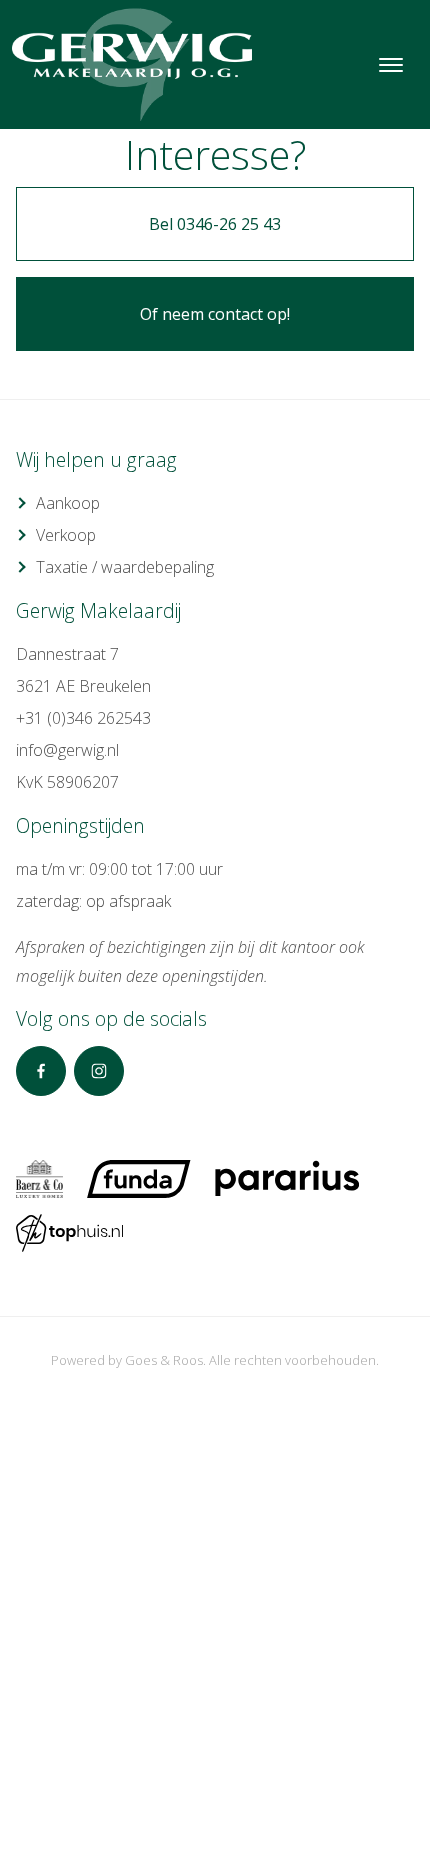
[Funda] (139, 1179)
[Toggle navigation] (390, 65)
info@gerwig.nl (67, 750)
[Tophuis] (69, 1233)
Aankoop (68, 503)
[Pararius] (287, 1179)
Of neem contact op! (215, 314)
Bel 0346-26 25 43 (215, 224)
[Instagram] (99, 1071)
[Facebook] (41, 1071)
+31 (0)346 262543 (83, 718)
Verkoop (66, 535)
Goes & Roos (164, 1360)
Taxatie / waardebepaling (125, 567)
